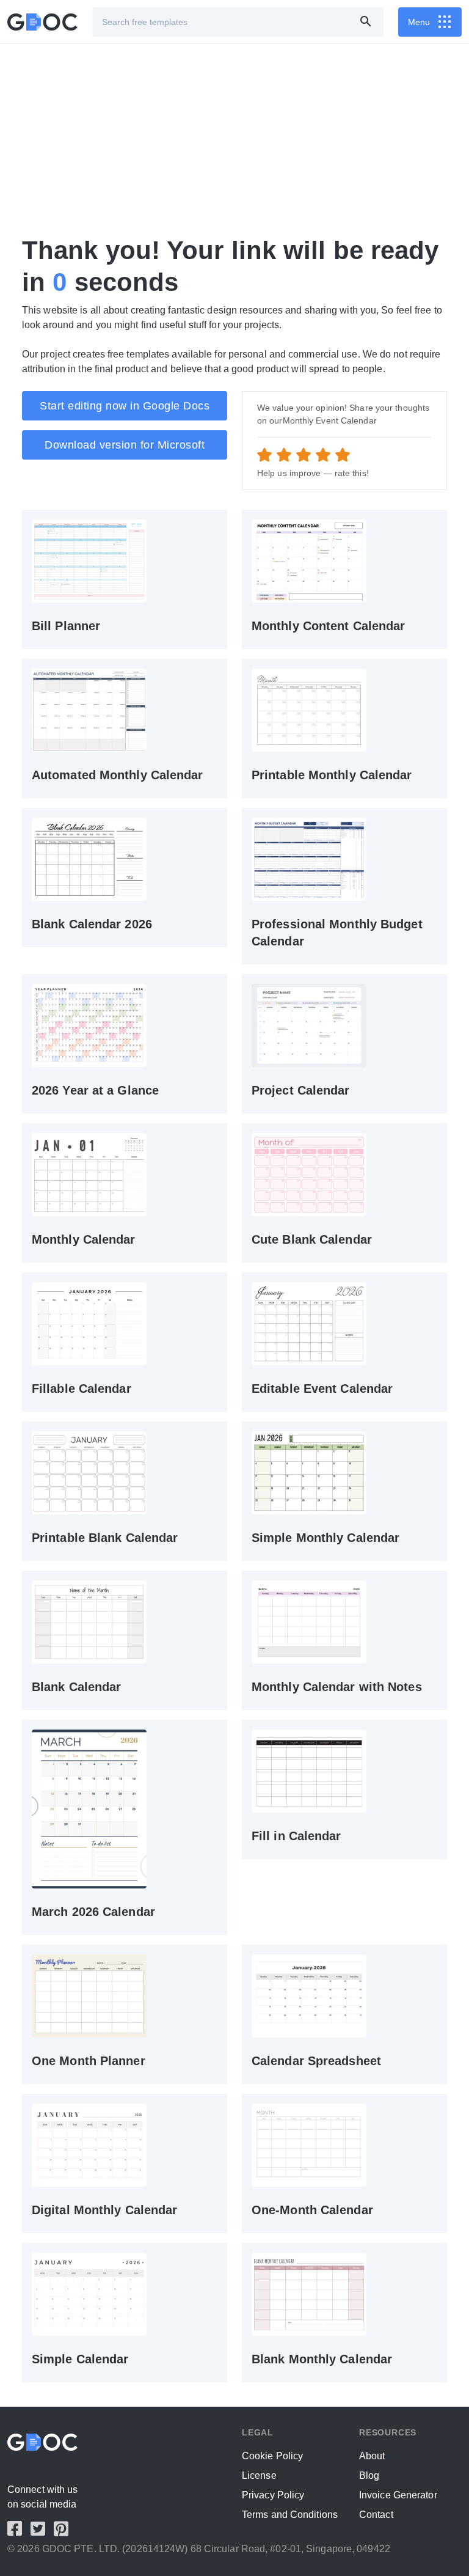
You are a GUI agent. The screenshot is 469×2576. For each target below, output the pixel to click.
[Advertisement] (234, 139)
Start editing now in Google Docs (125, 406)
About (372, 2456)
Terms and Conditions (290, 2515)
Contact (376, 2515)
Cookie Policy (272, 2456)
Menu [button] (419, 22)
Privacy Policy (273, 2495)
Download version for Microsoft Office (125, 449)
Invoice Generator (398, 2495)
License (259, 2475)
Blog (369, 2475)
